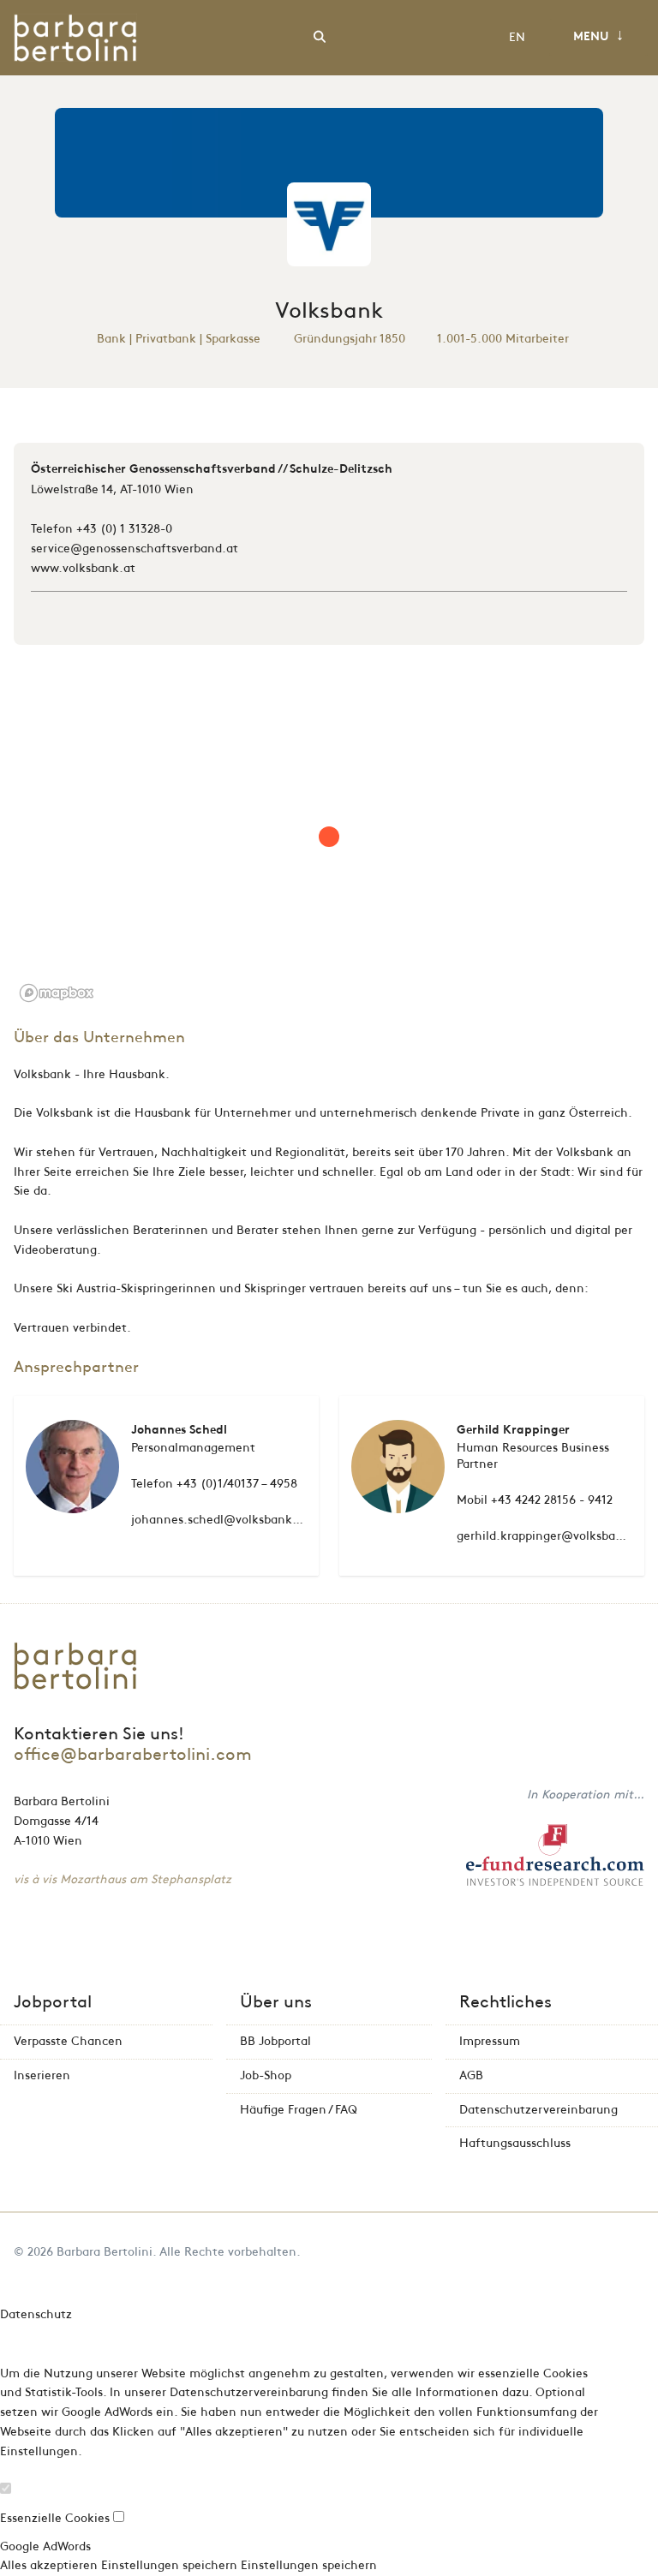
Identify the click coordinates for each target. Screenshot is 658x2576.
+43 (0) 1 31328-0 (124, 529)
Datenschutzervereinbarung (538, 2110)
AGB (471, 2075)
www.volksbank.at (83, 568)
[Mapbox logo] (57, 993)
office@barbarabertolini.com (133, 1755)
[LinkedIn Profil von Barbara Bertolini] (640, 2252)
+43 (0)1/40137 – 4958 (237, 1484)
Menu (598, 36)
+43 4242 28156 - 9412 (552, 1500)
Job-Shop (266, 2075)
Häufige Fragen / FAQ (299, 2110)
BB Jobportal (275, 2041)
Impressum (490, 2041)
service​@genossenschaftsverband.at (135, 549)
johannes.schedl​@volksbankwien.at (233, 1520)
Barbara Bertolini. (106, 2252)
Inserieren (42, 2075)
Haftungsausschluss (515, 2143)
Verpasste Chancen (68, 2041)
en (517, 37)
